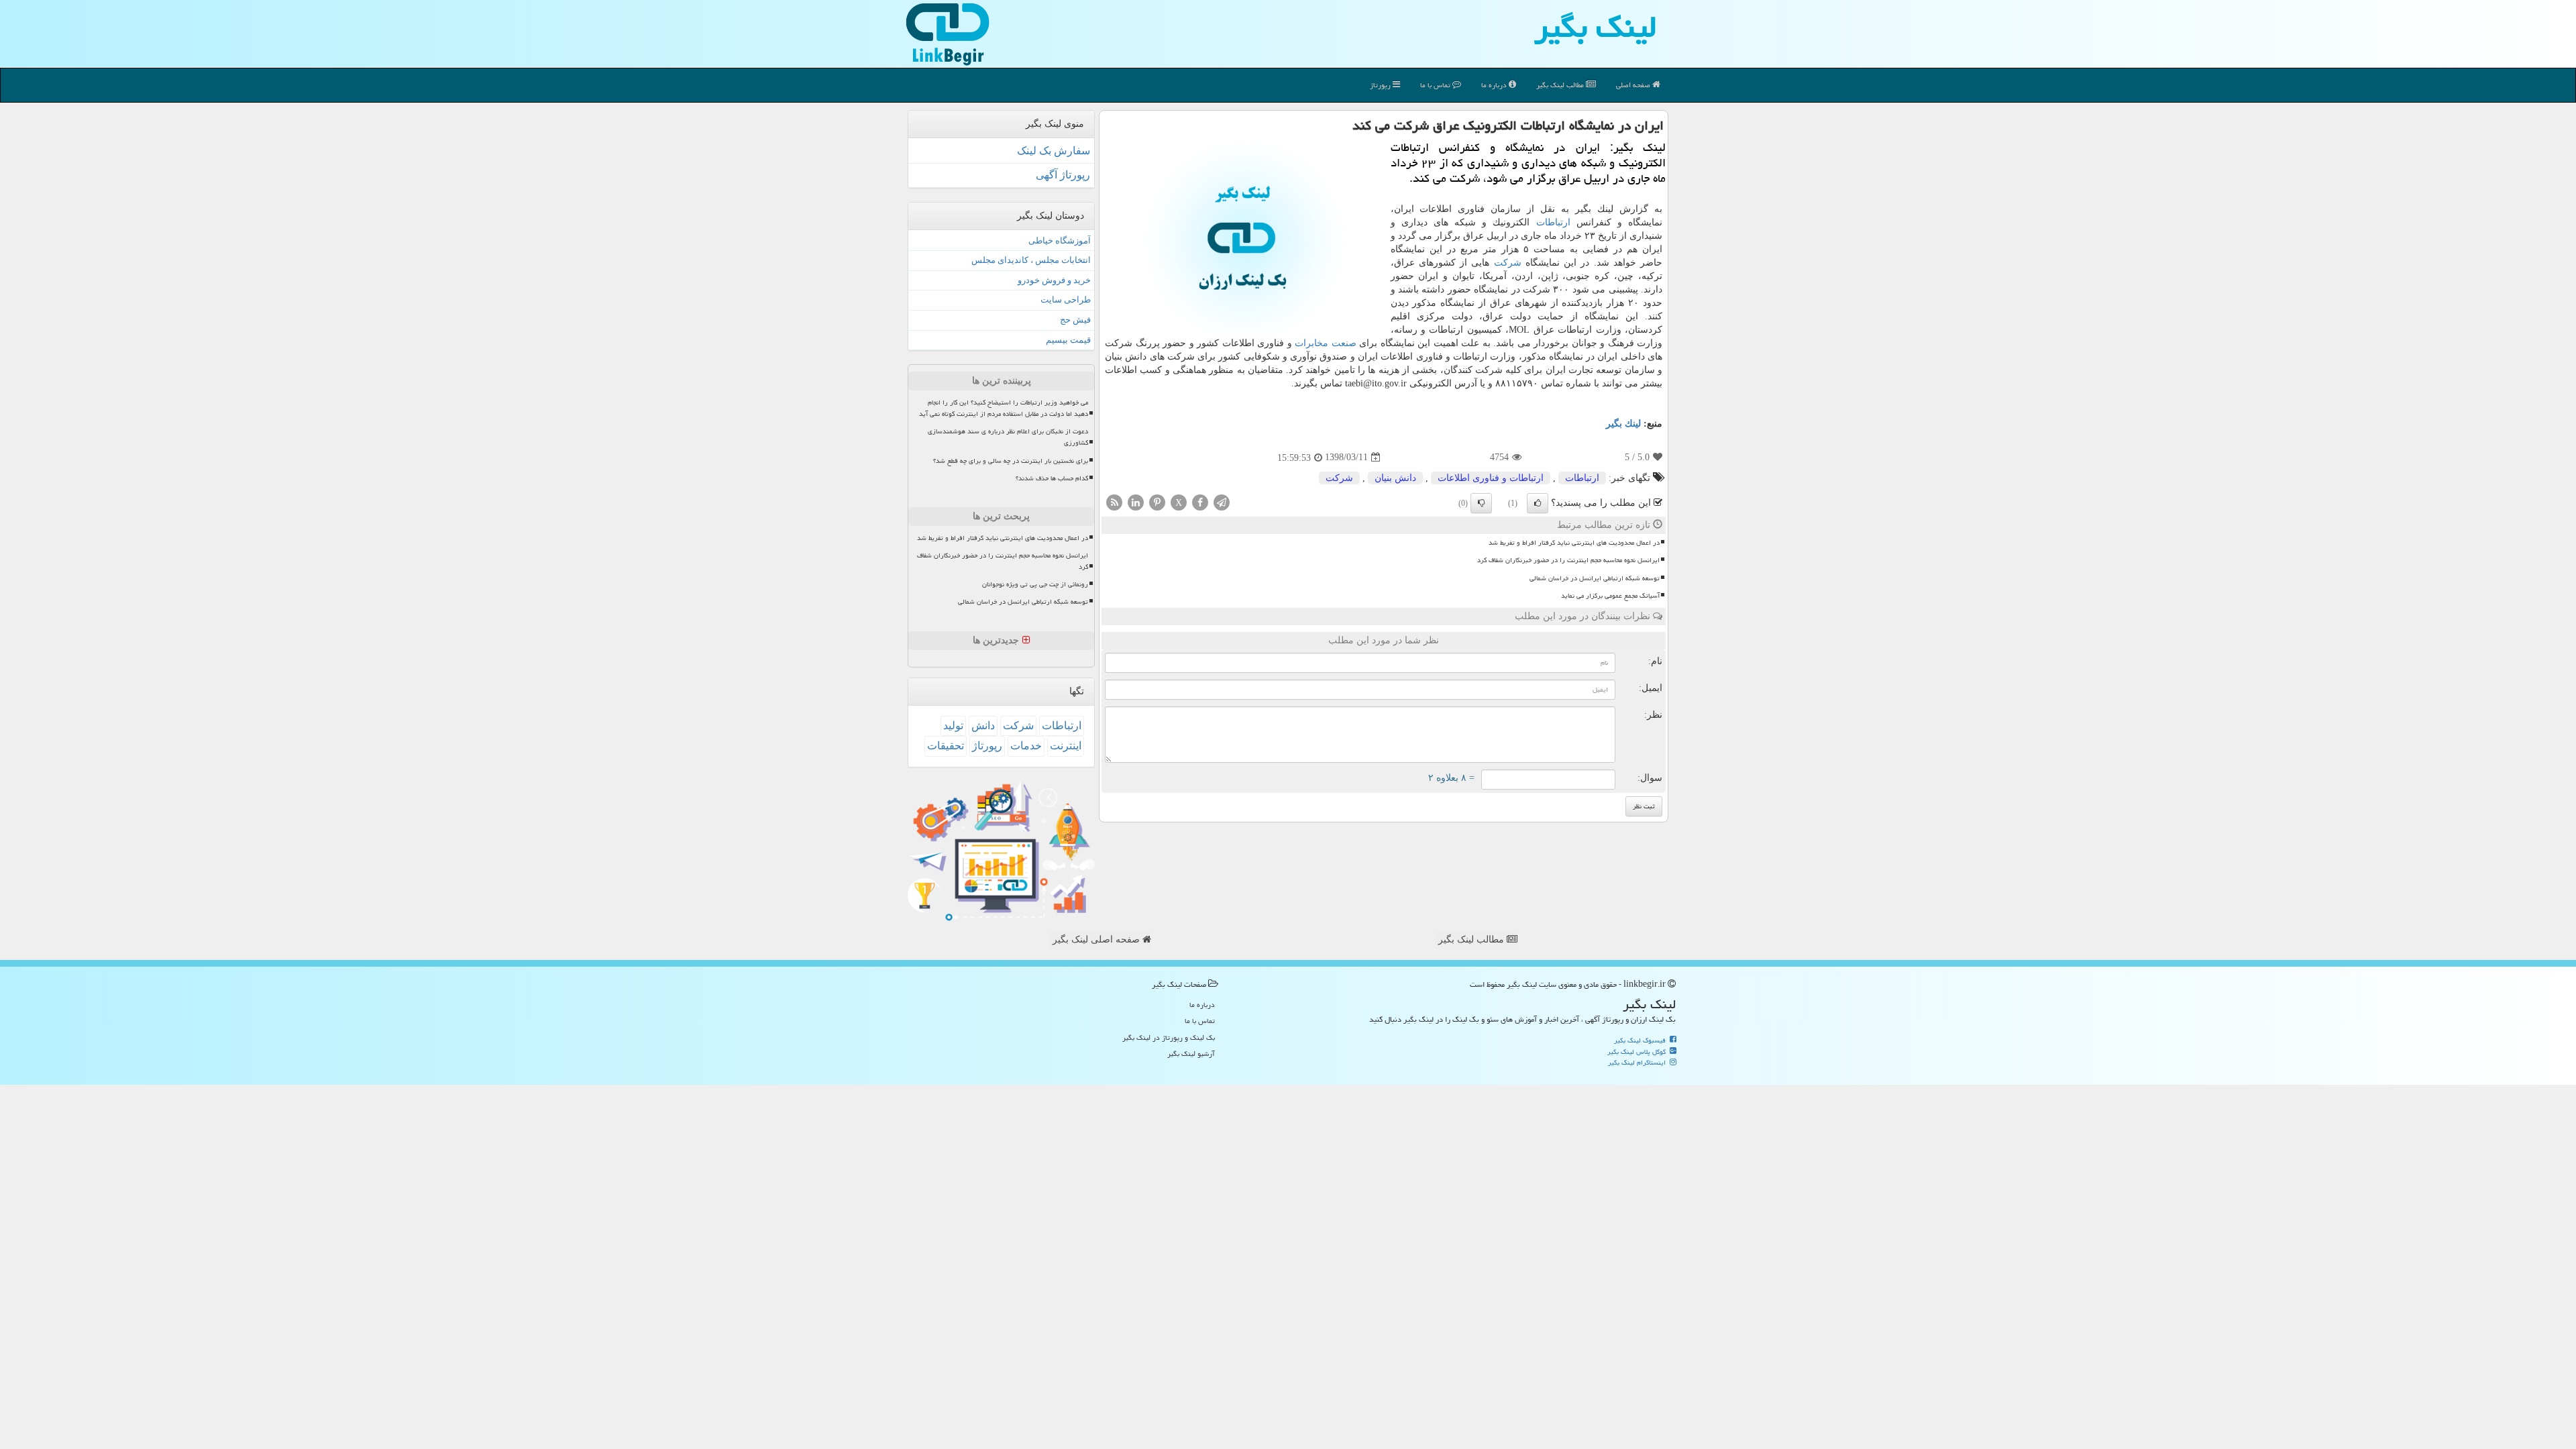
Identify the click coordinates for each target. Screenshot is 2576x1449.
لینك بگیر (1623, 424)
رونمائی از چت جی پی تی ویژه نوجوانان (1035, 584)
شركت (1508, 263)
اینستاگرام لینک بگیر (1638, 1063)
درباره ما (1495, 85)
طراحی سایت (1066, 300)
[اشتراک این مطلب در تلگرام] (1222, 501)
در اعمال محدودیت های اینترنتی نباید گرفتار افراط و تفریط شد (1574, 543)
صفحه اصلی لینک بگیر (1097, 940)
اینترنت (1066, 746)
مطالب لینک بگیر (1472, 940)
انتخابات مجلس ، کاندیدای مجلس (1031, 260)
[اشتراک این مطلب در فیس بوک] (1200, 501)
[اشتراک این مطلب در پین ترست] (1157, 501)
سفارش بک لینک (1054, 151)
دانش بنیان (1395, 478)
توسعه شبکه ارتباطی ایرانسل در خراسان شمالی (1595, 578)
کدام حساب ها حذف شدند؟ (1052, 478)
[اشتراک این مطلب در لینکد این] (1136, 501)
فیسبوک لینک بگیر (1641, 1040)
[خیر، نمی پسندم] (1481, 503)
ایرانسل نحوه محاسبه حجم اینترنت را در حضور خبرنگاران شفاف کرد (1568, 560)
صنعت (1344, 343)
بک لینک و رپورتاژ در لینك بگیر (1169, 1037)
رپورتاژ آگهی (1063, 175)
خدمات (1026, 746)
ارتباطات (1553, 222)
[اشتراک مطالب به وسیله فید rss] (1114, 501)
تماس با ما (1436, 85)
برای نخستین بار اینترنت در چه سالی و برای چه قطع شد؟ (1011, 461)
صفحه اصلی (1634, 85)
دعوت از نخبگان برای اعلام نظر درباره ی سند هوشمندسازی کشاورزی (1008, 437)
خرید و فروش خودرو (1054, 280)
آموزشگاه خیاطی (1060, 240)
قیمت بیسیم (1068, 340)
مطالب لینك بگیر (1561, 85)
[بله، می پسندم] (1538, 503)
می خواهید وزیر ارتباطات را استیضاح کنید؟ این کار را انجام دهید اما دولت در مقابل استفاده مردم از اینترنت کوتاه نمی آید (1004, 408)
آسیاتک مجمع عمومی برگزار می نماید (1610, 596)
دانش (983, 726)
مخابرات (1311, 343)
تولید (953, 726)
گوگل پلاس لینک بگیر (1638, 1052)
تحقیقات (946, 746)
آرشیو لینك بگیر (1191, 1054)
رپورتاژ (1381, 85)
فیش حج (1075, 320)
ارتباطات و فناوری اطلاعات (1491, 478)
